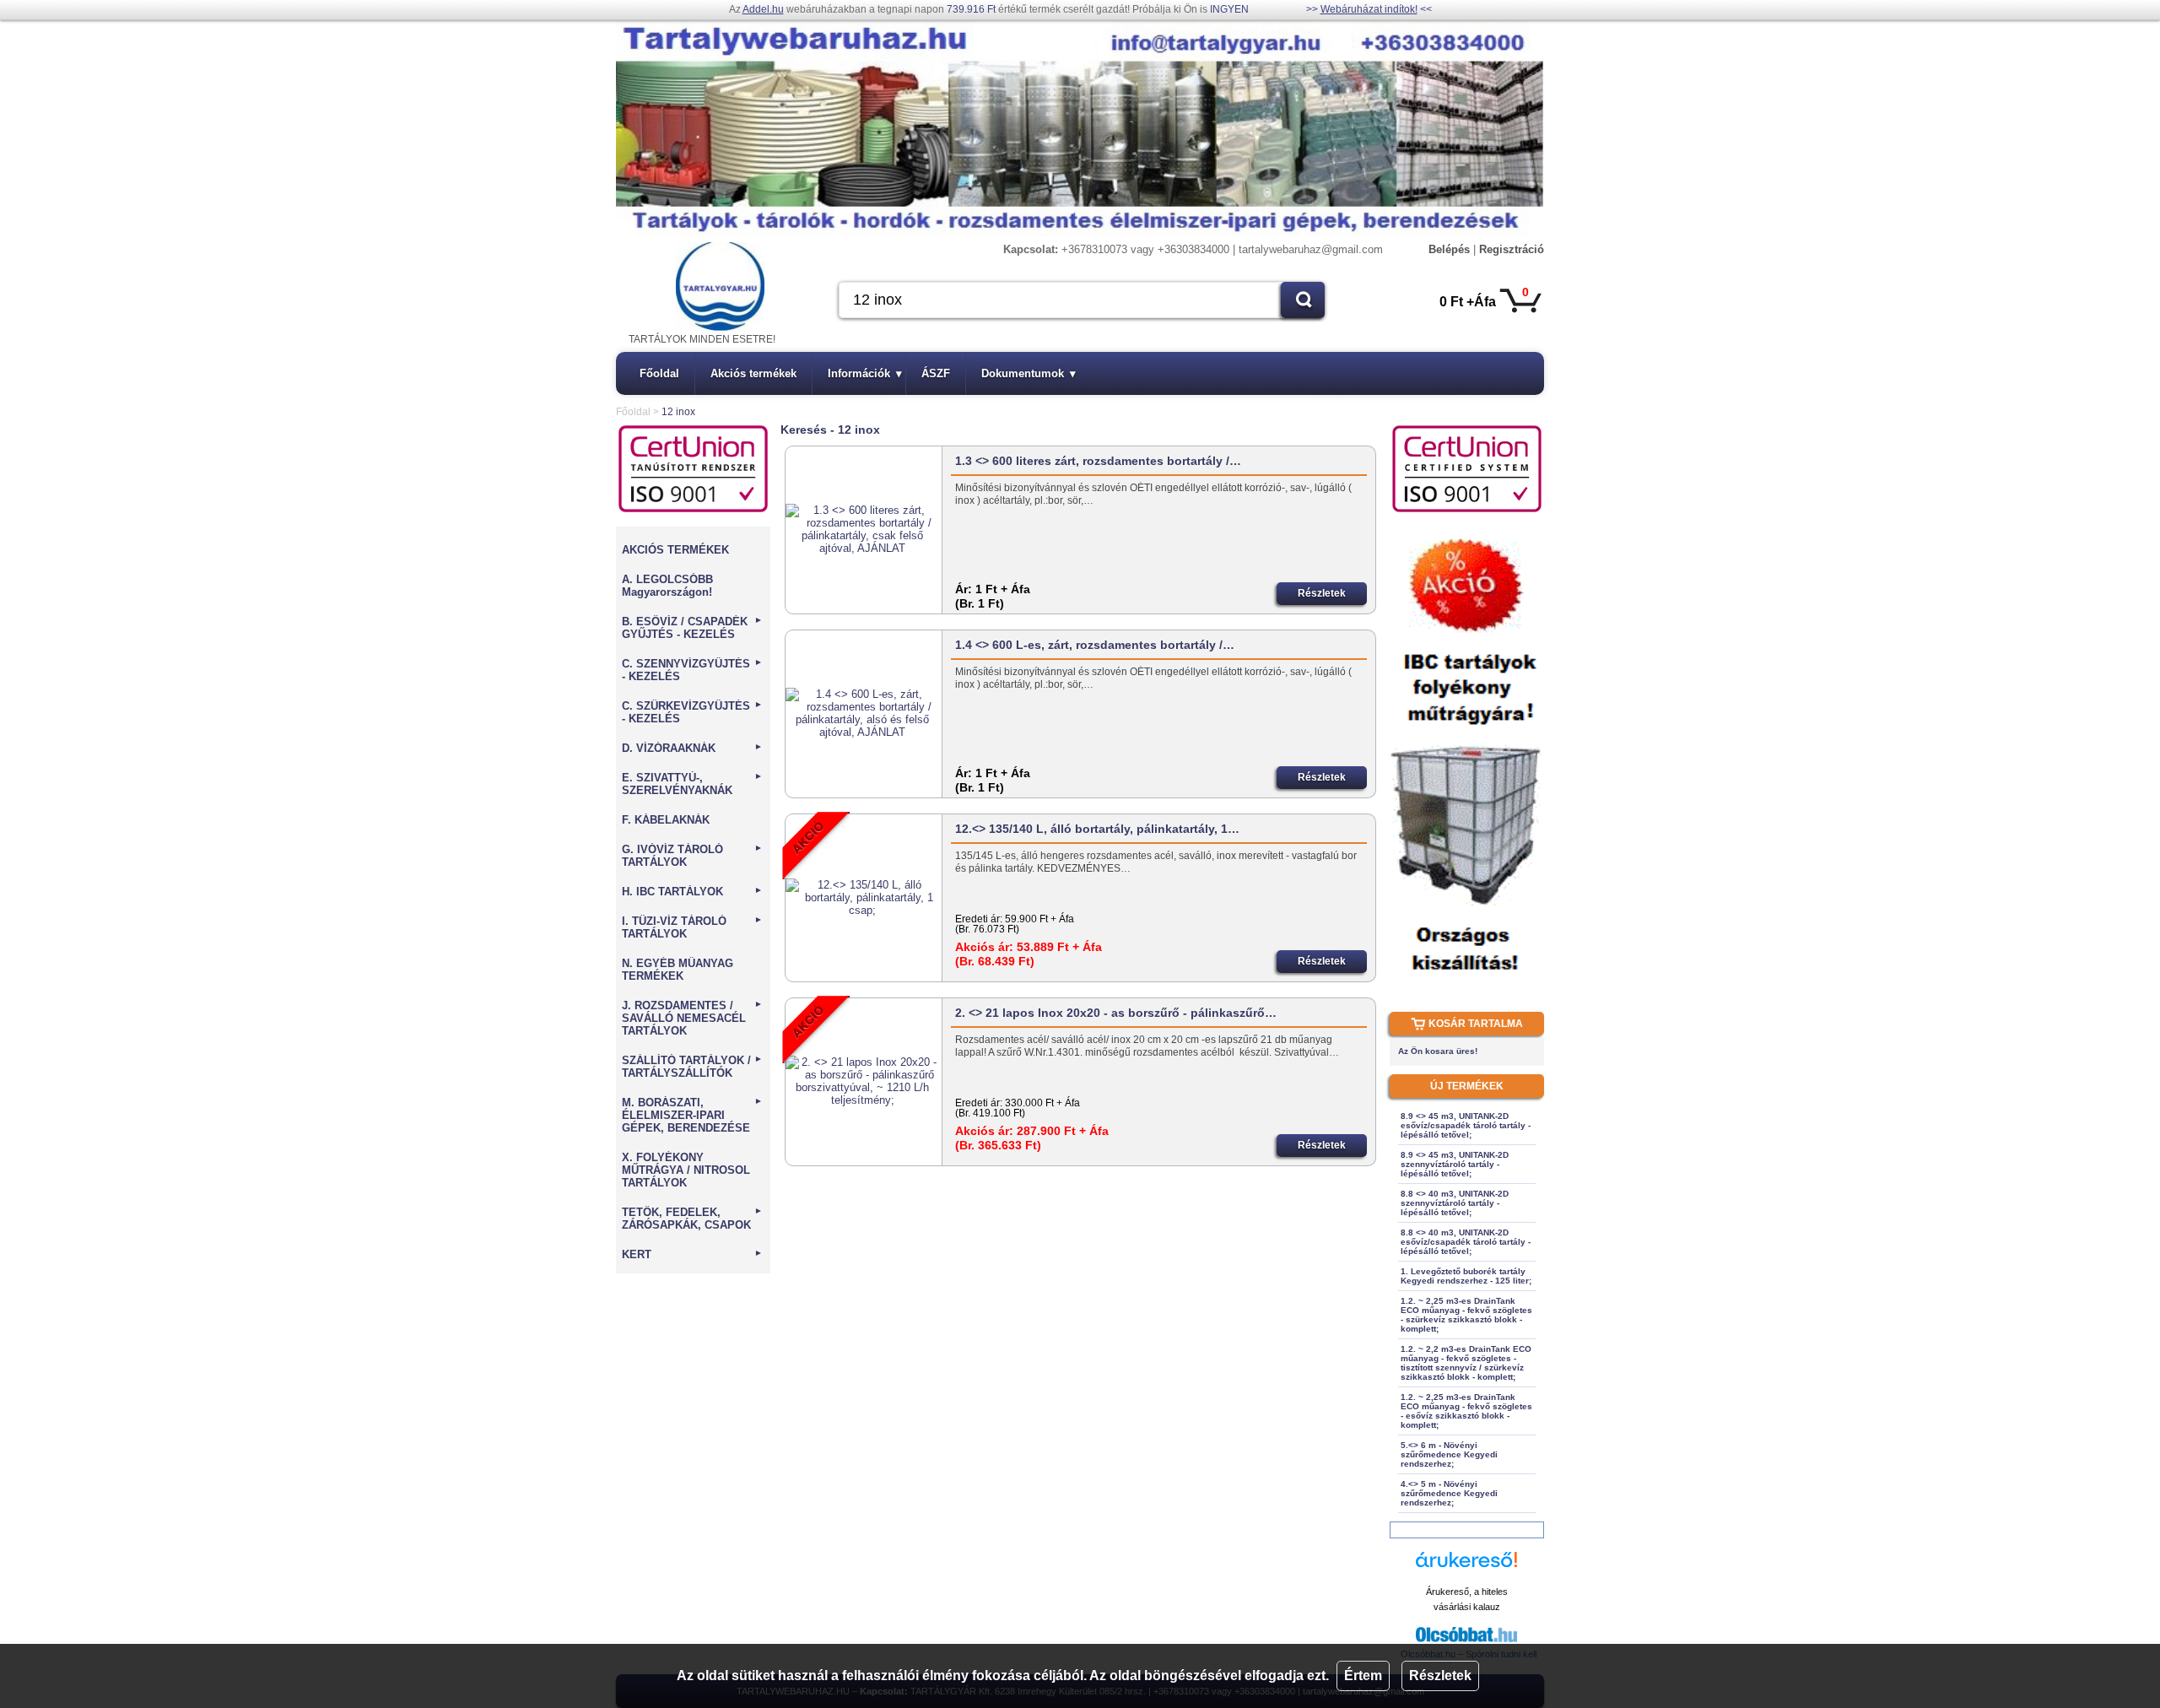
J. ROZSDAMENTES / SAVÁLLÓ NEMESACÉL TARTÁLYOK (692, 1018)
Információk (865, 373)
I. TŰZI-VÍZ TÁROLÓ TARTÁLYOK (692, 927)
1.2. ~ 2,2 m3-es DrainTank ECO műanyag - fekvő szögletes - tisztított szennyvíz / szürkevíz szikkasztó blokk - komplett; (1466, 1363)
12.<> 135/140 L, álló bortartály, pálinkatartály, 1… (1097, 829)
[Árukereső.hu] (1466, 1567)
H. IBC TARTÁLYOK (692, 892)
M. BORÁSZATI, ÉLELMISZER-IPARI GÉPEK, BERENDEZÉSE (692, 1115)
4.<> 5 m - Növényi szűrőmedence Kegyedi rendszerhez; (1449, 1493)
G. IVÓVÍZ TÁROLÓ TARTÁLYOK (692, 856)
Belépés (1449, 249)
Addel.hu (763, 9)
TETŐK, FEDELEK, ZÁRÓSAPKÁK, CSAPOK (692, 1219)
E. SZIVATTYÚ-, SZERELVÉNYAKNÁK (692, 784)
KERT (692, 1254)
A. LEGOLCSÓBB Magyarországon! (667, 586)
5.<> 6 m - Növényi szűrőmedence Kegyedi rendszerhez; (1449, 1454)
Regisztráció (1512, 249)
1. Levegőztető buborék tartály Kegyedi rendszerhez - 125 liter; (1466, 1276)
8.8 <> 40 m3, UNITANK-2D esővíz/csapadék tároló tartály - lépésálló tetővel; (1466, 1242)
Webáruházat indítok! (1369, 9)
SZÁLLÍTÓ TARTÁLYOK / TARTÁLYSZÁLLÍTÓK (692, 1067)
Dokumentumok (1029, 373)
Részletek (1440, 1676)
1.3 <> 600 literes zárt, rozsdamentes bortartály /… (1098, 461)
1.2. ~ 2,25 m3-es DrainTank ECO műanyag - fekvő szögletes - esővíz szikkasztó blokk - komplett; (1466, 1411)
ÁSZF (936, 373)
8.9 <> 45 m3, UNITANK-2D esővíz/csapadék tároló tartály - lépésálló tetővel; (1466, 1125)
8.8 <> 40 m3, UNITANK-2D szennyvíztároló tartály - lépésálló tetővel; (1455, 1203)
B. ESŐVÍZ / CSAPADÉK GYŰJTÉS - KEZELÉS (692, 628)
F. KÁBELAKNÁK (666, 820)
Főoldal (659, 373)
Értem (1363, 1676)
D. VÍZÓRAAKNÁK (692, 748)
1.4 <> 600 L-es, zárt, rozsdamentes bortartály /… (1095, 645)
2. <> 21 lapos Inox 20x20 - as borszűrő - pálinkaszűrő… (1116, 1013)
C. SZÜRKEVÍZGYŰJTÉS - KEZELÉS (692, 712)
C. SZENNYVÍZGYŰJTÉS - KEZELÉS (692, 670)
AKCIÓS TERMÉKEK (675, 550)
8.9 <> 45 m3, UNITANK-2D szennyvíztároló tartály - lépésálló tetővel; (1455, 1164)
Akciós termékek (753, 373)
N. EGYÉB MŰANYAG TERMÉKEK (678, 970)
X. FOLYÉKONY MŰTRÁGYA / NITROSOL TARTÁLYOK (686, 1170)
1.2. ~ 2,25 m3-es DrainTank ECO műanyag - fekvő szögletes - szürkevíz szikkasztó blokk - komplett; (1466, 1315)
